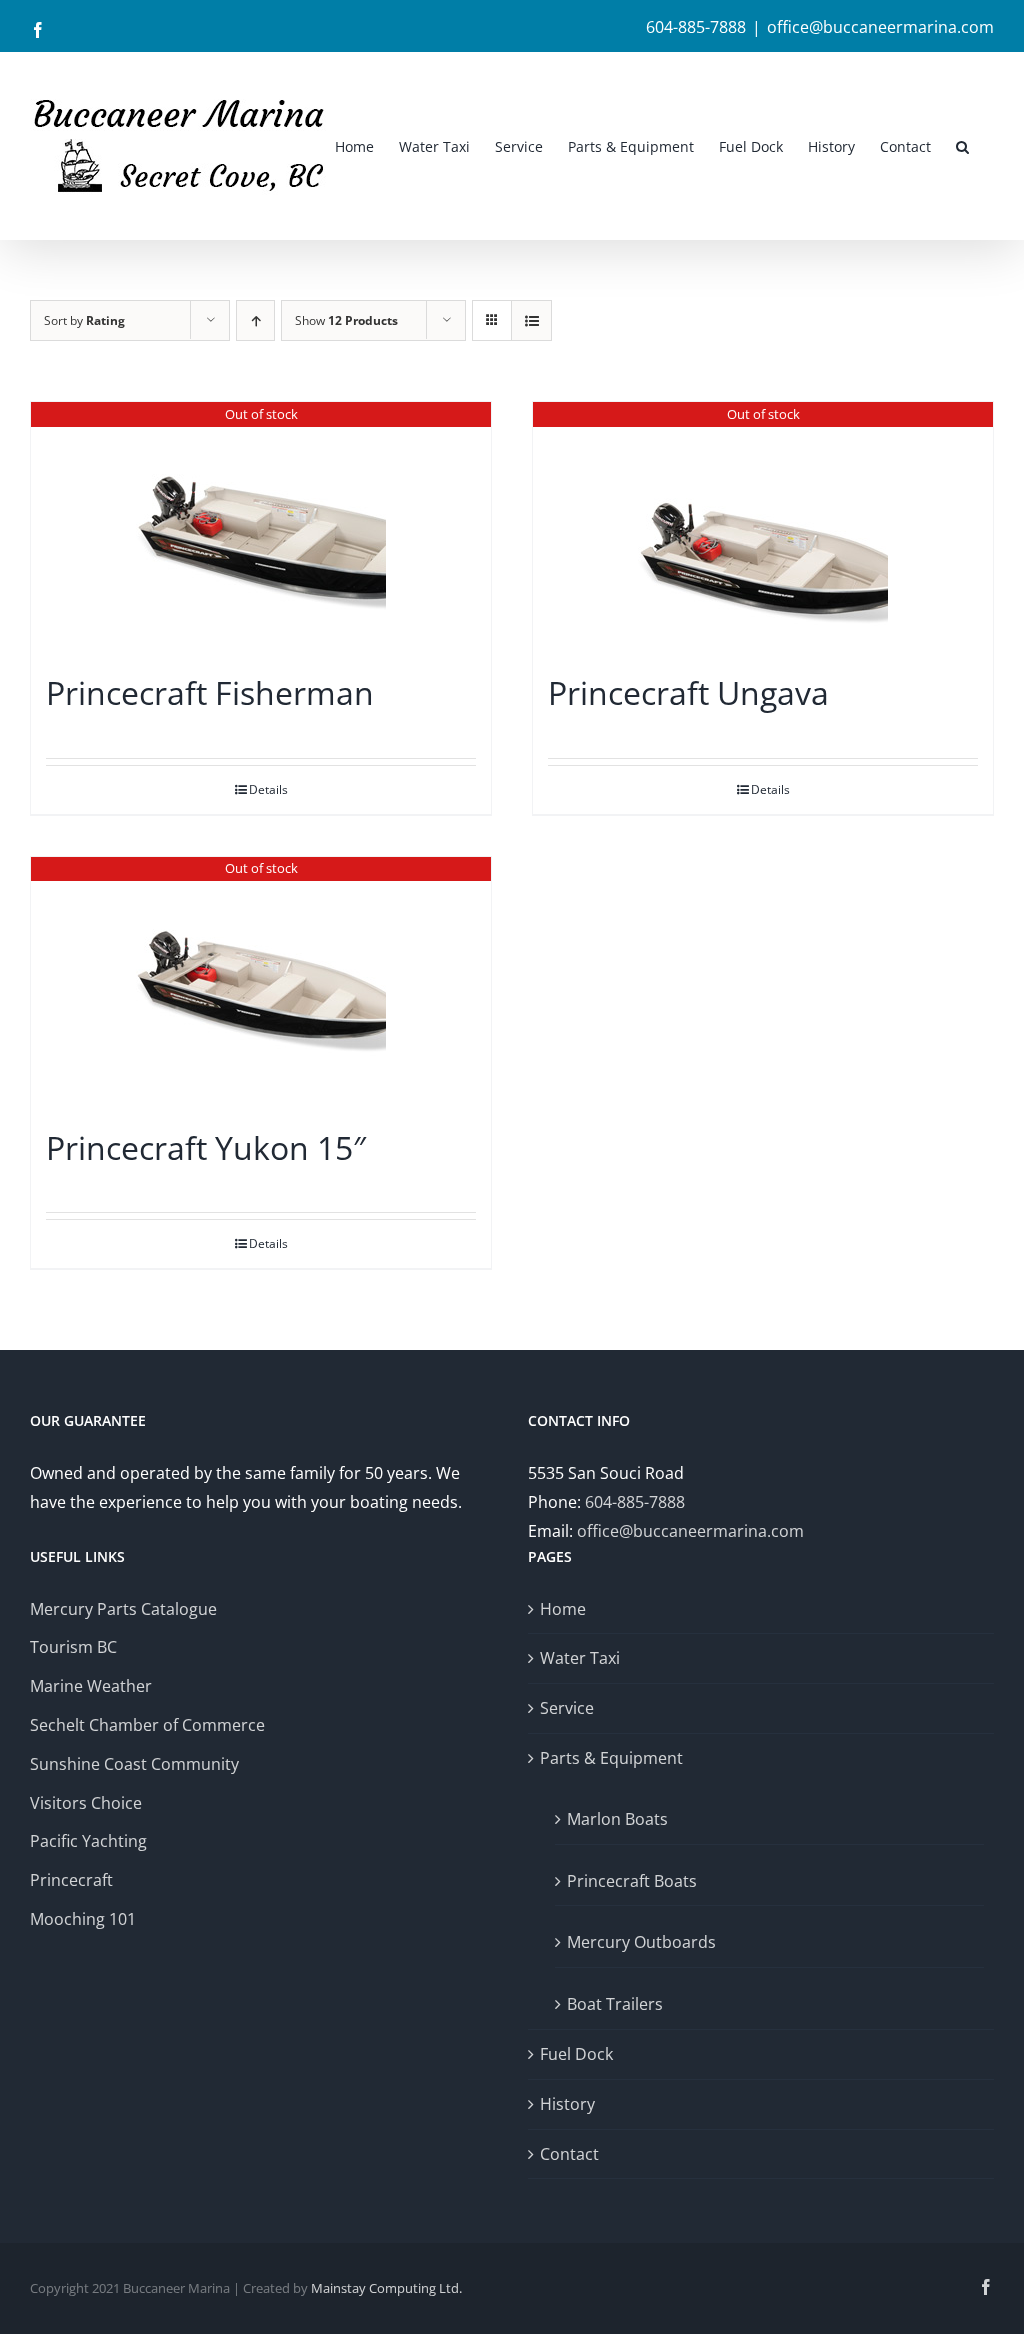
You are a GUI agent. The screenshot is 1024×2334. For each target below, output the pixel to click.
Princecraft (71, 1880)
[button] (962, 145)
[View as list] (531, 320)
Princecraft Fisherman (210, 692)
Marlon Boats (617, 1819)
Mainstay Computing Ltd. (386, 2288)
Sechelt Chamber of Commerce (147, 1725)
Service (567, 1708)
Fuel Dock (576, 2054)
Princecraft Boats (632, 1881)
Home (563, 1609)
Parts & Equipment (611, 1758)
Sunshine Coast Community (134, 1764)
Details (268, 789)
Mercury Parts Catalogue (123, 1609)
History (567, 2104)
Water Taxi (580, 1658)
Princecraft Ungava (688, 692)
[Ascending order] (255, 320)
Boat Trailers (615, 2004)
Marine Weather (91, 1686)
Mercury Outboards (641, 1942)
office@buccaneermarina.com (880, 27)
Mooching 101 (83, 1919)
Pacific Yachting (88, 1841)
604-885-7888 (635, 1502)
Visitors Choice (86, 1803)
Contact (569, 2154)
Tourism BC (73, 1647)
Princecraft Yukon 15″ (206, 1147)
